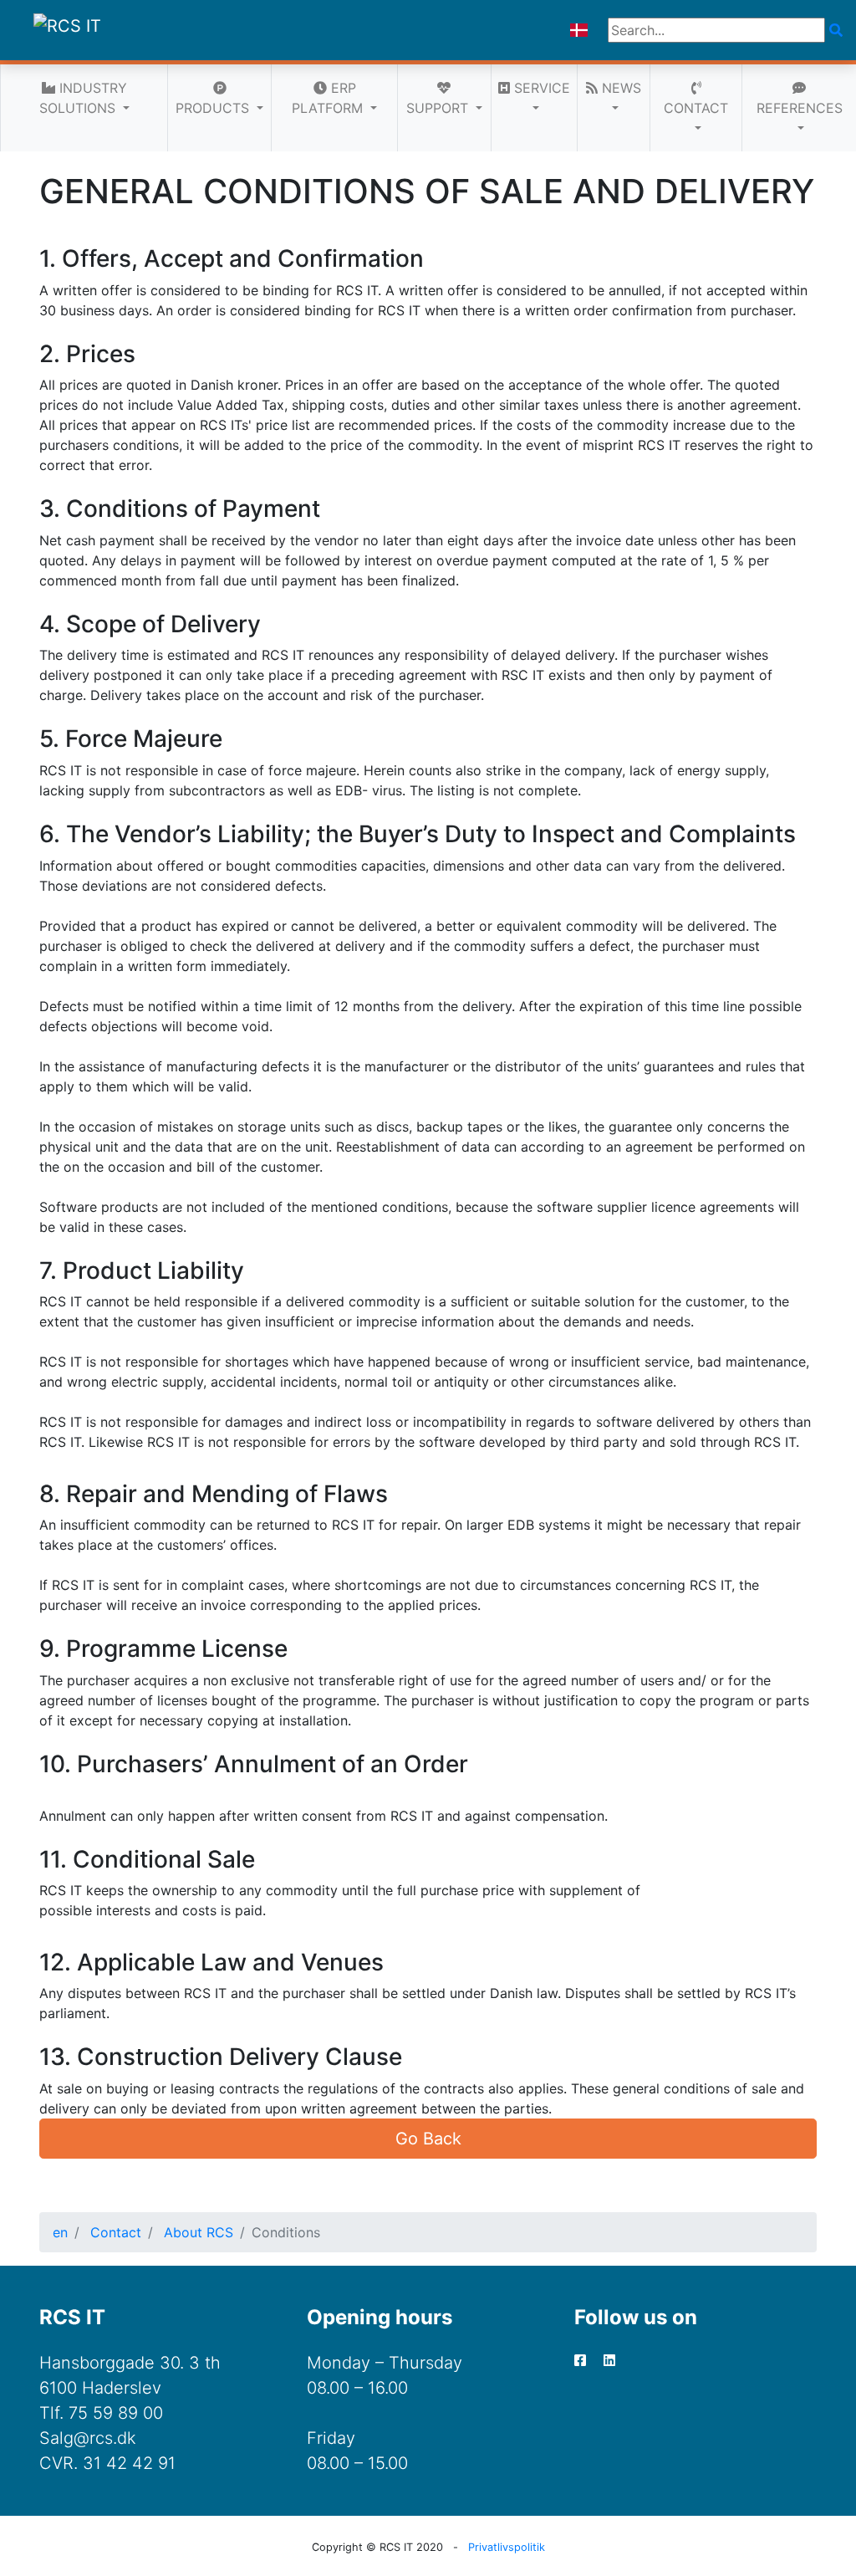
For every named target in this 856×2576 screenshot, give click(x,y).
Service (540, 88)
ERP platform (329, 98)
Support (439, 108)
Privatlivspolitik (507, 2547)
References (800, 108)
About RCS (199, 2232)
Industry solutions (83, 98)
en (60, 2232)
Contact (696, 108)
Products (214, 108)
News (619, 88)
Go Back (428, 2139)
